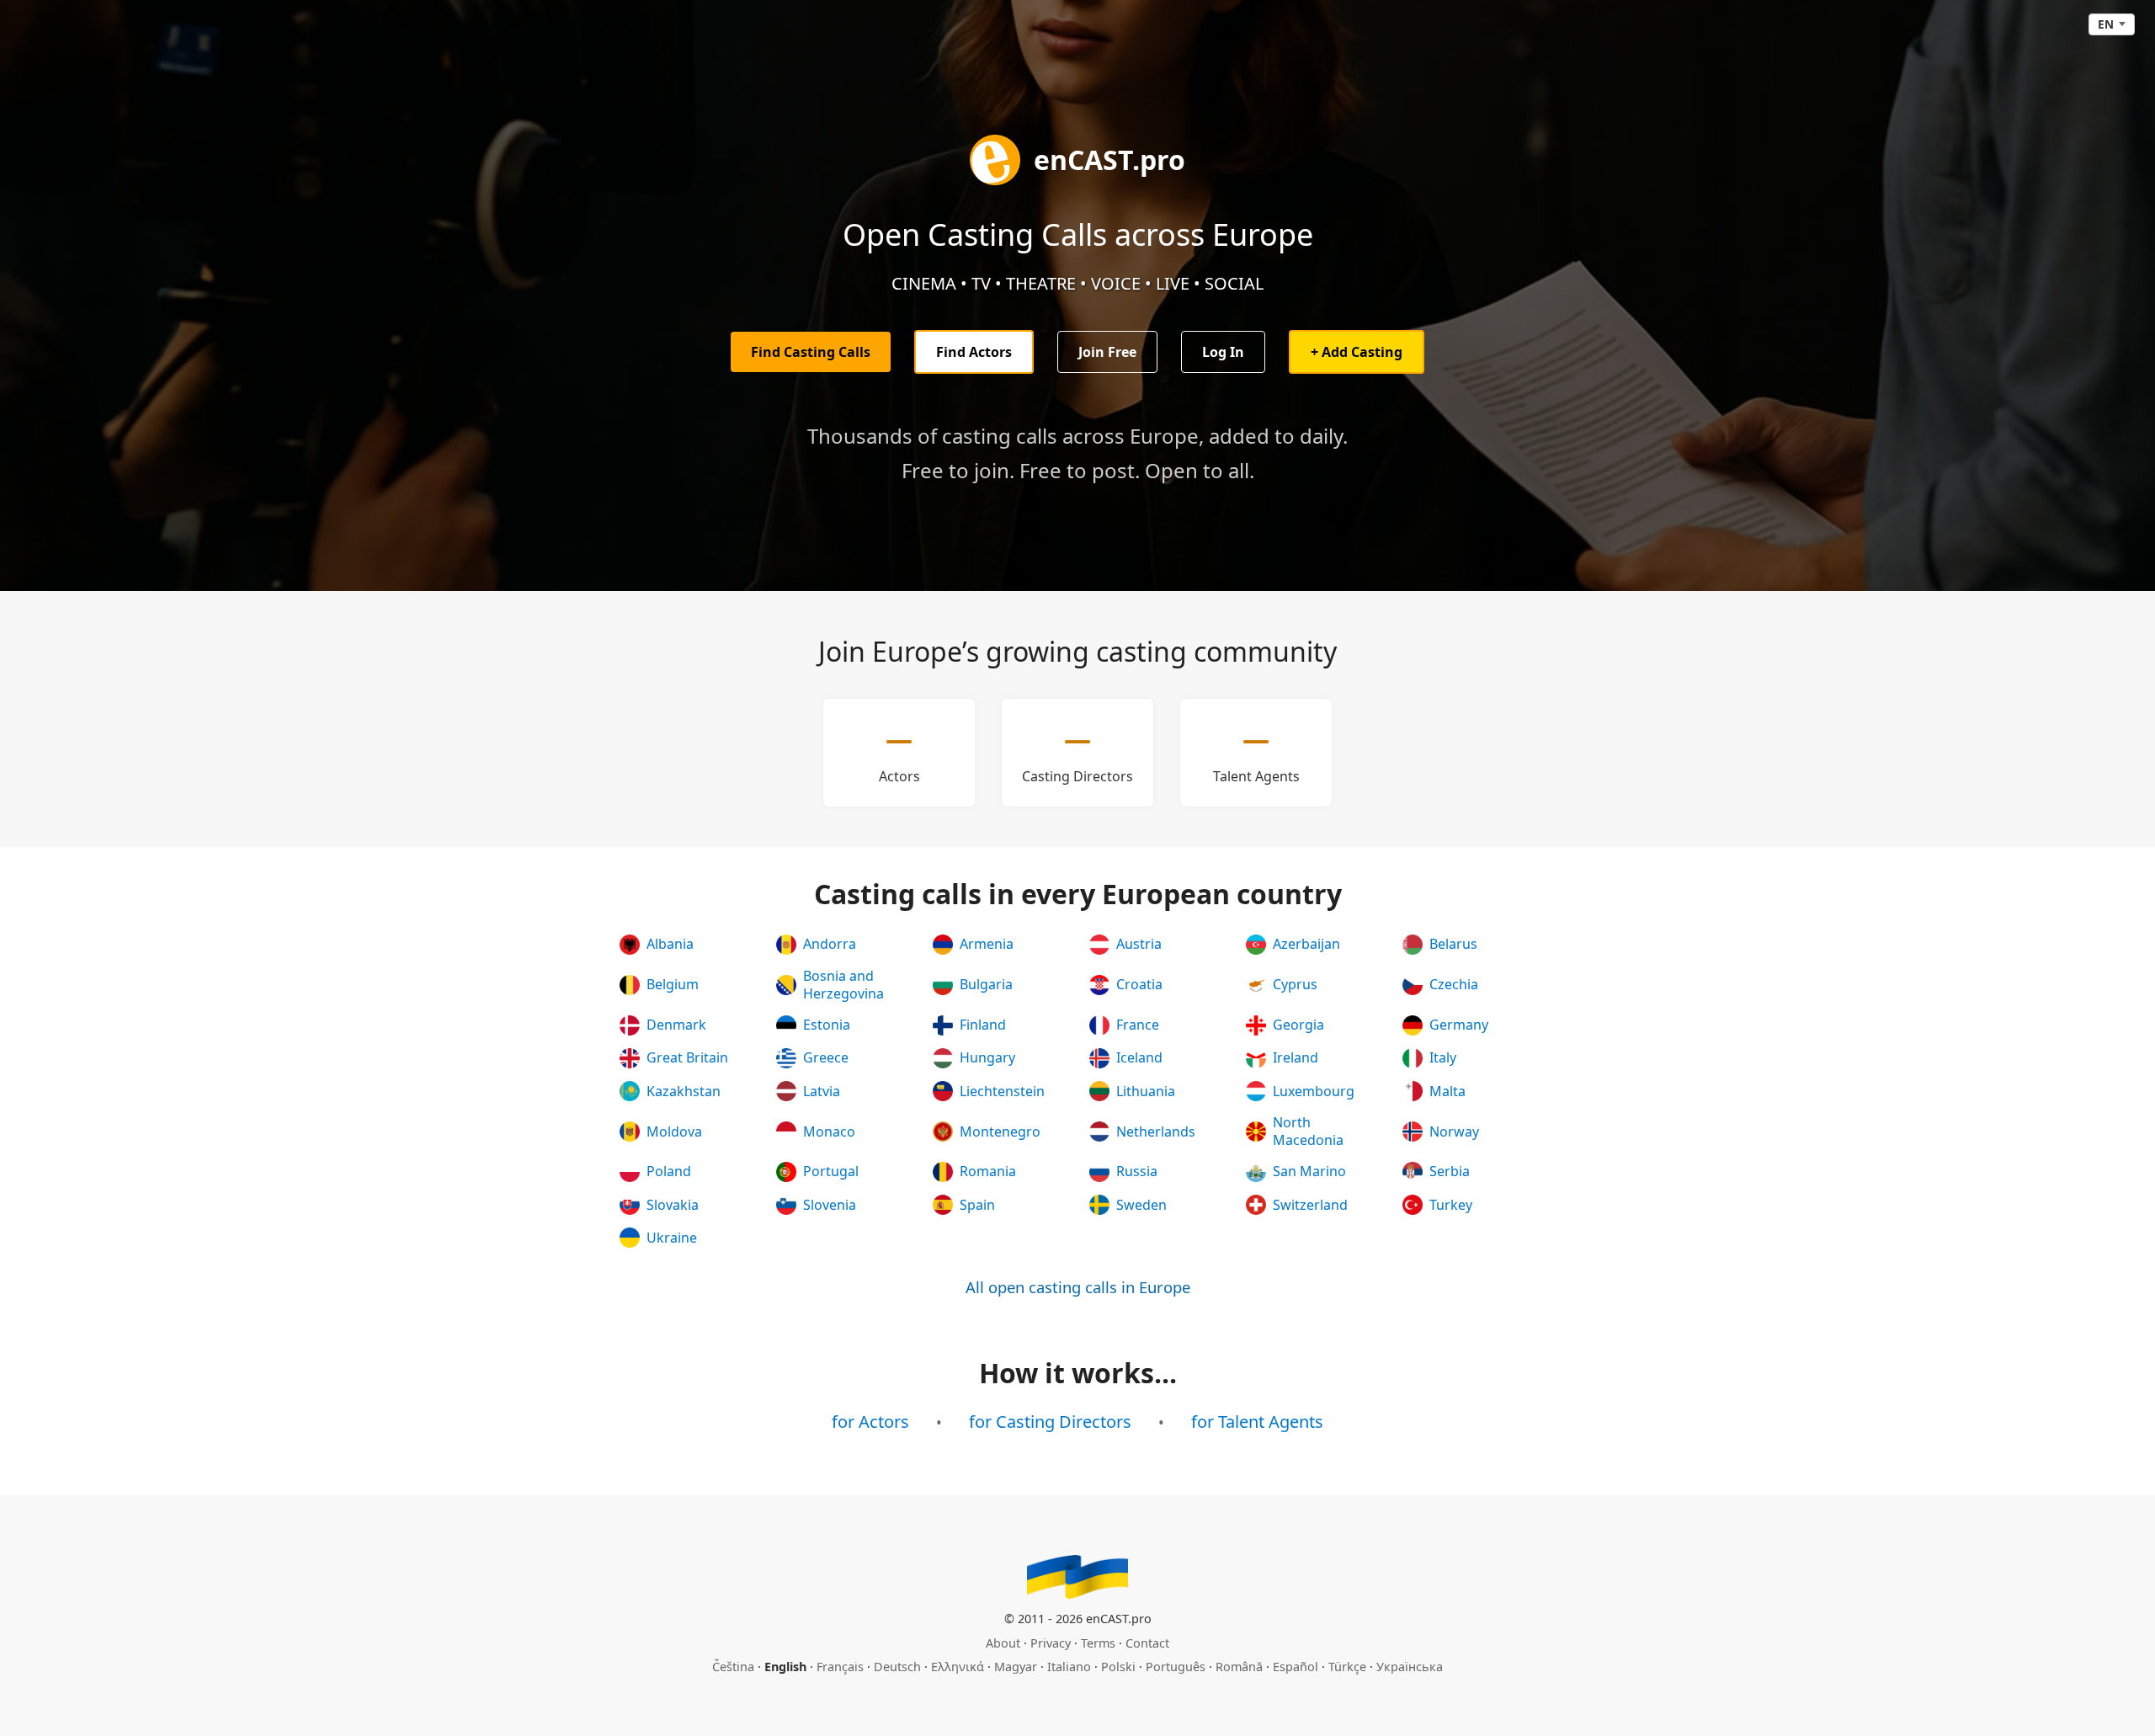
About (1003, 1643)
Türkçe (1347, 1667)
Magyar (1016, 1667)
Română (1239, 1667)
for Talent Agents (1257, 1422)
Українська (1410, 1667)
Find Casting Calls (811, 352)
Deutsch (897, 1667)
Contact (1147, 1643)
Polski (1118, 1667)
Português (1176, 1667)
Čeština (733, 1667)
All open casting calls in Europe (1078, 1287)
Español (1296, 1667)
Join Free (1107, 352)
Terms (1098, 1643)
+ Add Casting (1357, 352)
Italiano (1069, 1667)
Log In (1223, 352)
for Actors (870, 1422)
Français (840, 1667)
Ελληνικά (958, 1667)
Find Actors (974, 352)
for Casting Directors (1050, 1422)
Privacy (1051, 1643)
